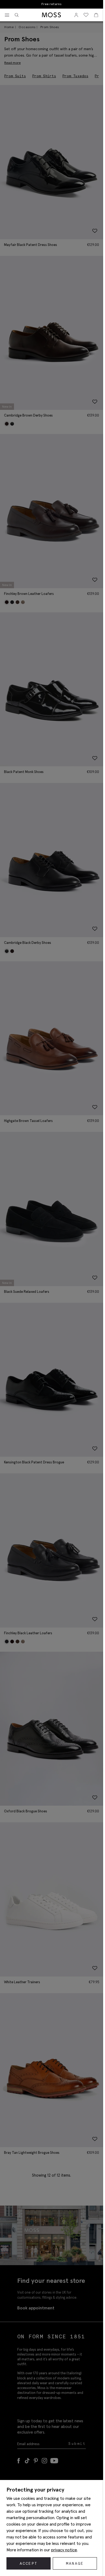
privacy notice (64, 2550)
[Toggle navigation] (7, 15)
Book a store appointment (52, 4)
